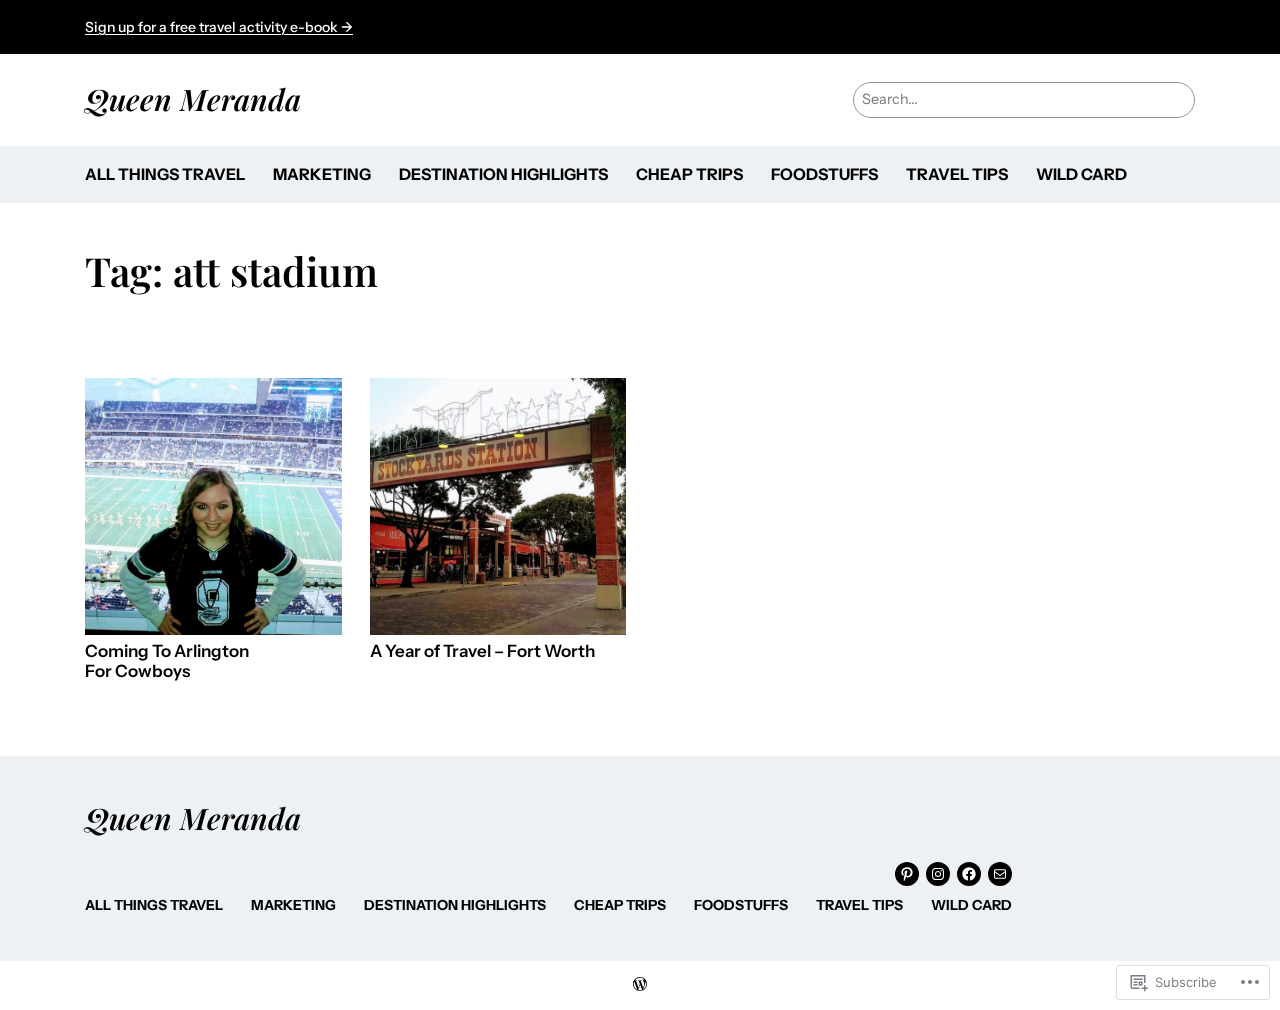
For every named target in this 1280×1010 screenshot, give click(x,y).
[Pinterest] (907, 874)
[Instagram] (938, 874)
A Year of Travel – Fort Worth (482, 651)
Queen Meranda (193, 98)
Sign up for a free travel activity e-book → (219, 27)
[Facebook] (969, 874)
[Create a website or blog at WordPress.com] (640, 985)
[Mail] (1000, 874)
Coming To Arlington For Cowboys (167, 661)
